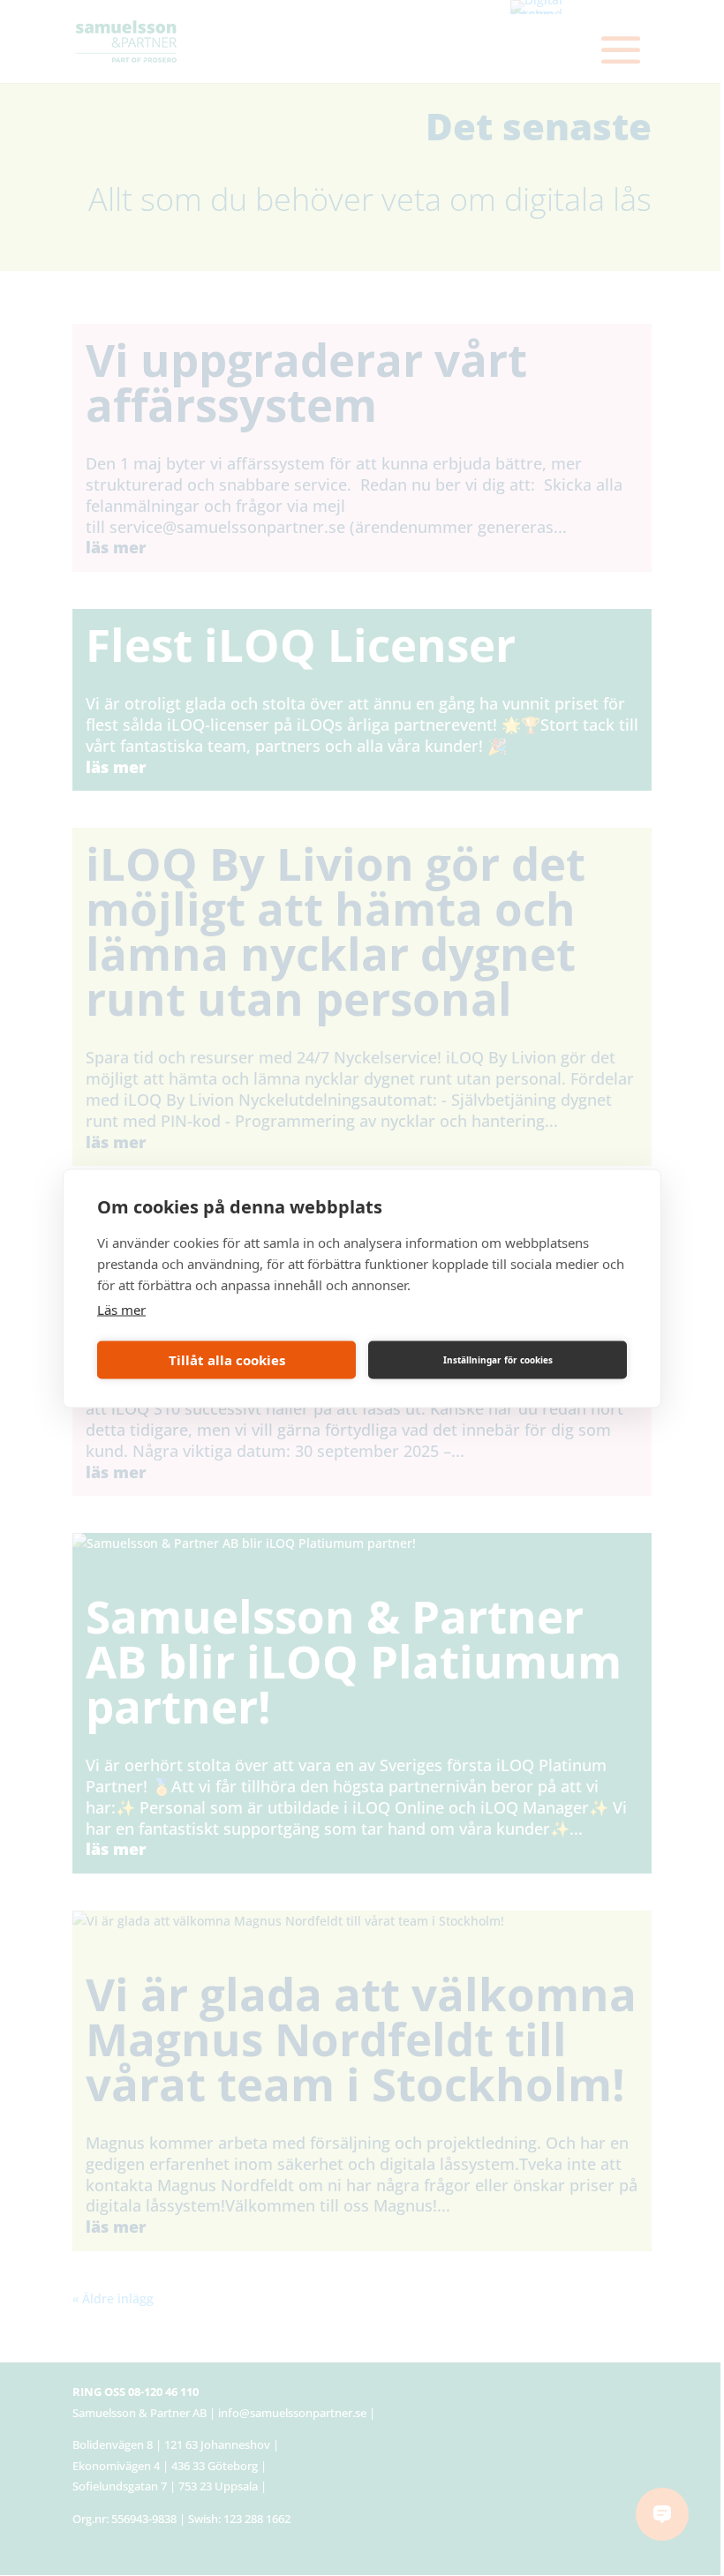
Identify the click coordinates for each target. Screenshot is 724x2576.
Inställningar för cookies (498, 1360)
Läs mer (121, 1309)
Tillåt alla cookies (227, 1360)
